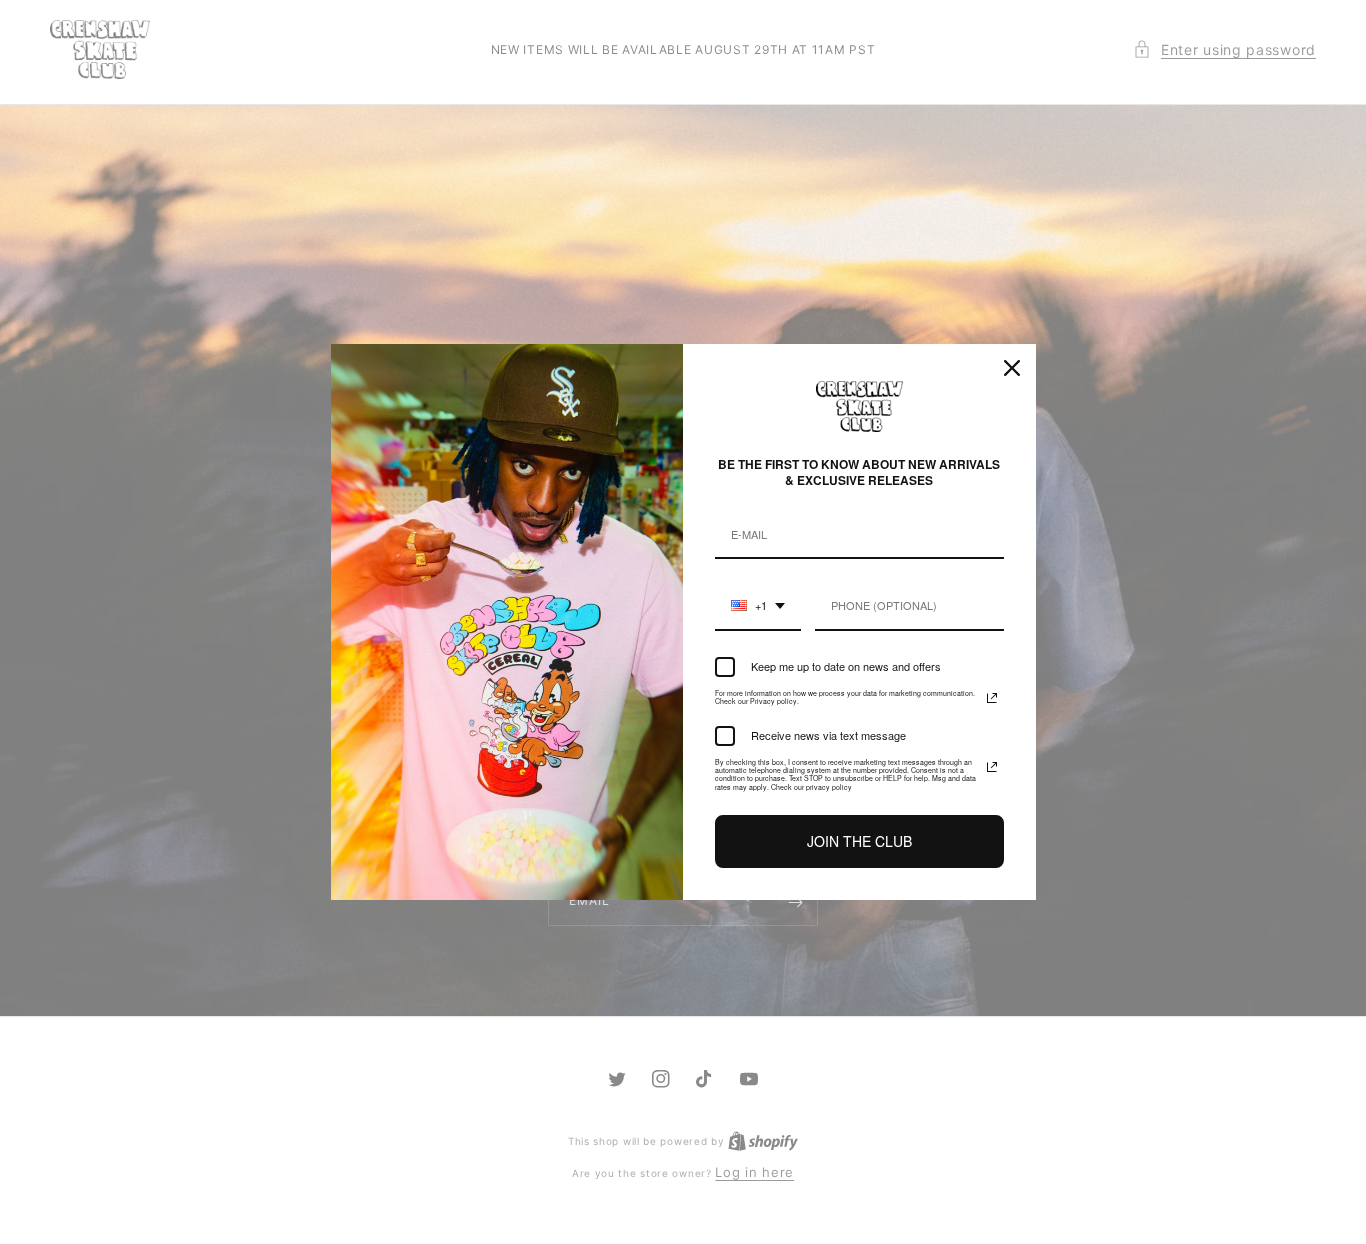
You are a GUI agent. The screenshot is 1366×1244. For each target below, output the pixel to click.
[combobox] (758, 606)
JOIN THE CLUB (859, 841)
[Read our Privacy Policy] (992, 698)
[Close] (1012, 368)
